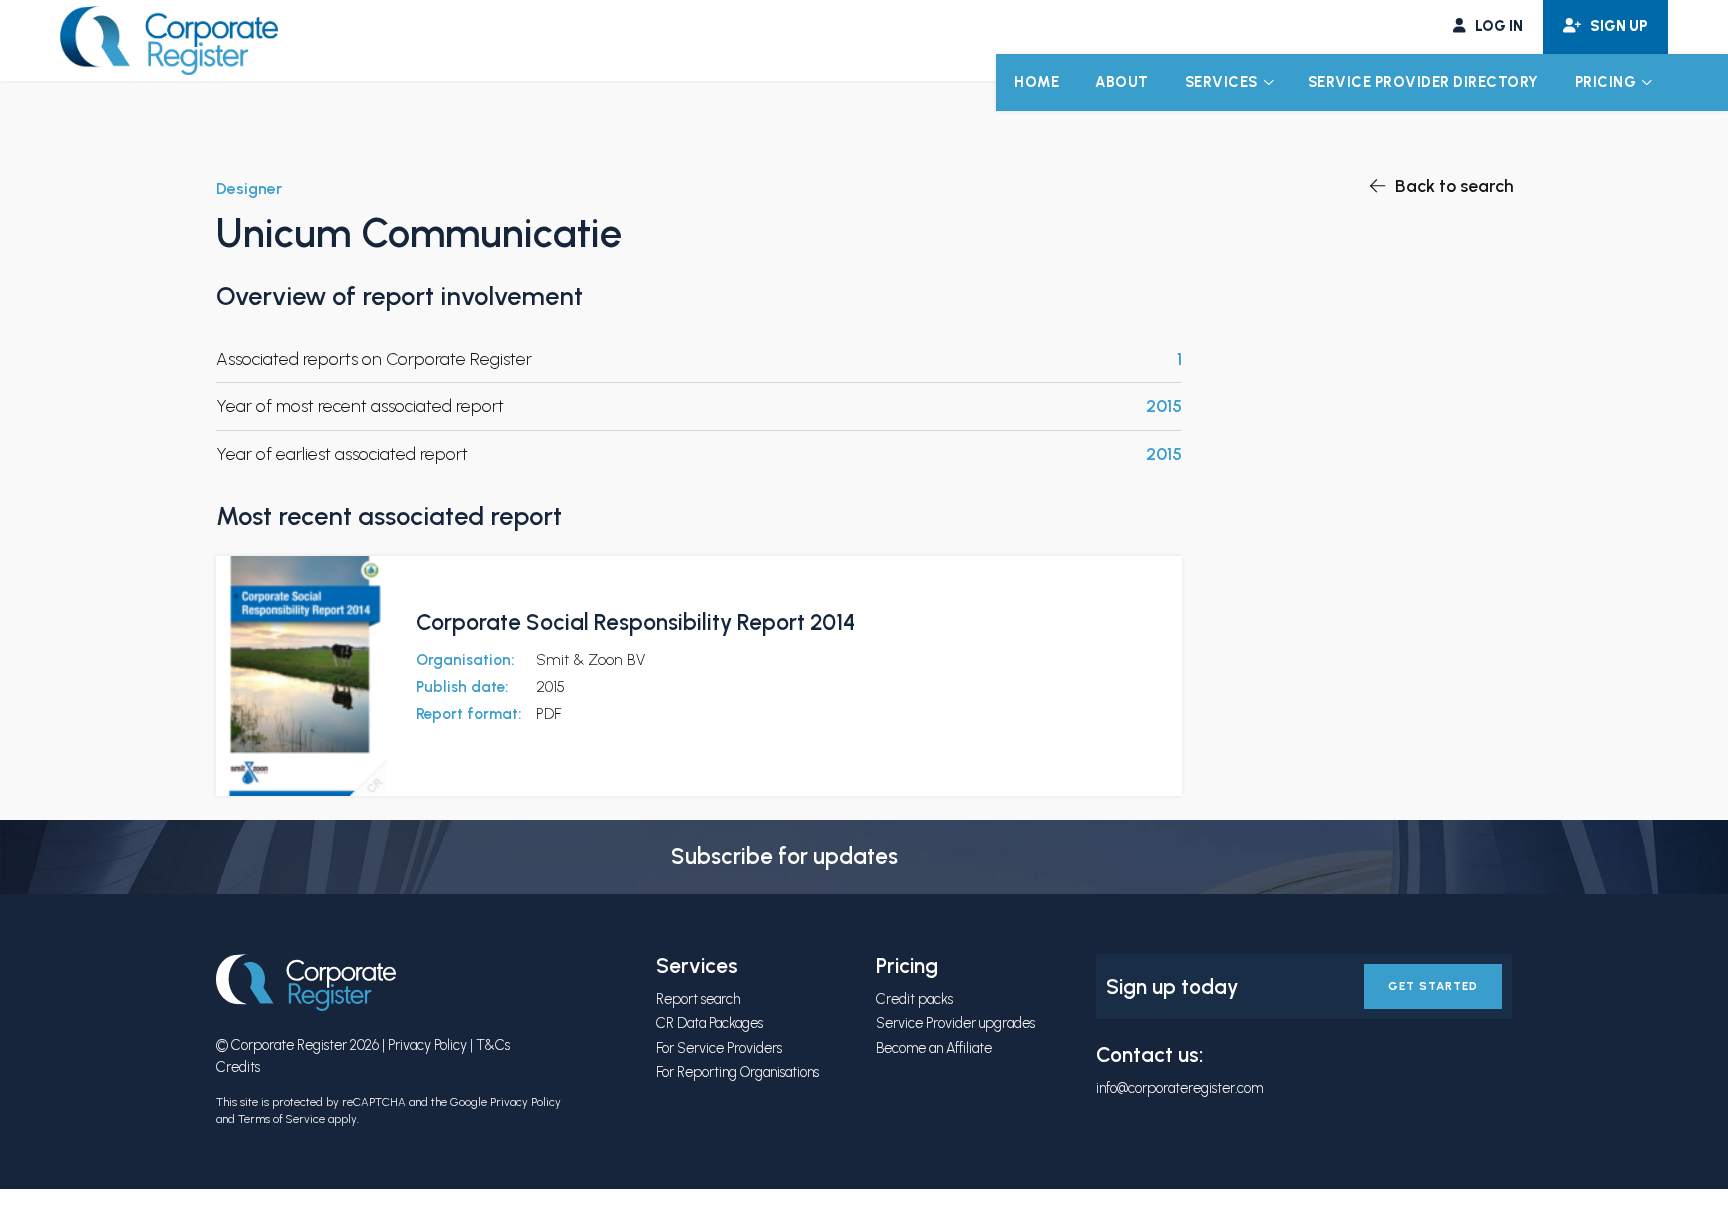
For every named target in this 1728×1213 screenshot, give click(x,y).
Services (1221, 82)
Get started (1433, 986)
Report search (698, 999)
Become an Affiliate (934, 1048)
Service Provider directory (1423, 82)
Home (1036, 82)
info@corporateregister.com (1179, 1088)
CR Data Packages (709, 1023)
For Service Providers (719, 1048)
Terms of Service (281, 1119)
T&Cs (493, 1045)
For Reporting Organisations (737, 1072)
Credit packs (914, 999)
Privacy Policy (427, 1045)
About (1122, 82)
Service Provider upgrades (955, 1023)
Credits (238, 1067)
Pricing (1606, 82)
